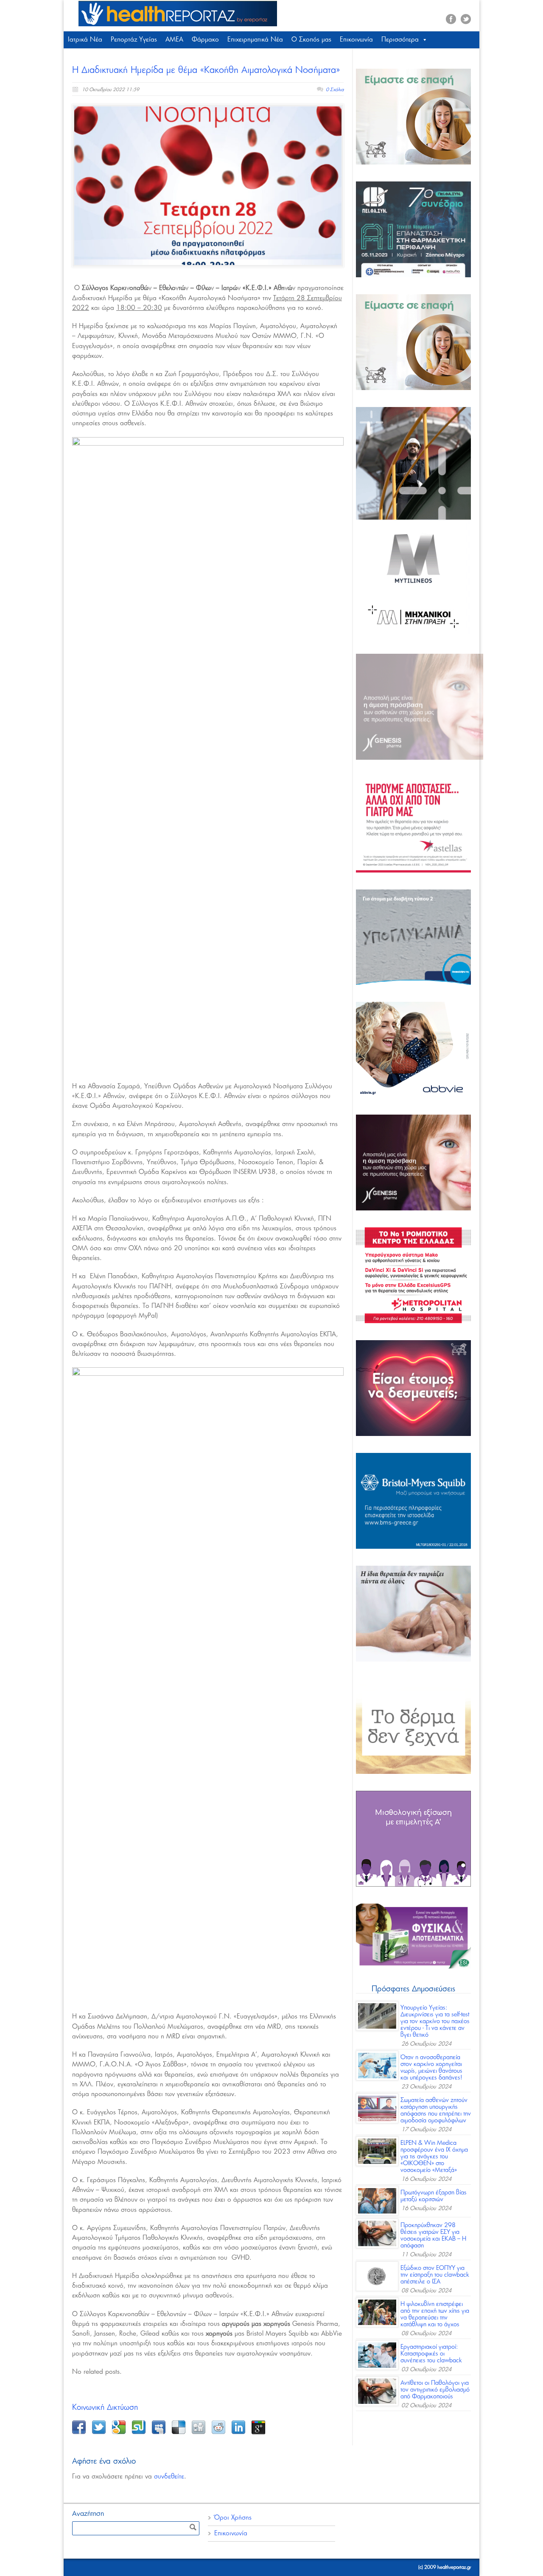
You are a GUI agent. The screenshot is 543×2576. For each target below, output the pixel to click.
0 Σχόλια (335, 90)
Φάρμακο (205, 40)
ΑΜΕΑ (174, 40)
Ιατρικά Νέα (85, 40)
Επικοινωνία (356, 40)
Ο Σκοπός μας (311, 40)
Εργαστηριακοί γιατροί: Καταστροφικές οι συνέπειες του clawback (431, 2354)
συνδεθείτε (169, 2477)
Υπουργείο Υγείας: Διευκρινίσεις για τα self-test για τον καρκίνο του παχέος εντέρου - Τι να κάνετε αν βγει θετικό (435, 2021)
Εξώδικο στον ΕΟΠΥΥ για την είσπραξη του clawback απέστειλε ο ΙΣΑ (435, 2275)
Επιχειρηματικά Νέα (255, 40)
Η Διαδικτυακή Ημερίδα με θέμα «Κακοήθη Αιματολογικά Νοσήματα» (206, 70)
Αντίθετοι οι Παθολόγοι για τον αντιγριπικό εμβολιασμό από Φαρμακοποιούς (435, 2390)
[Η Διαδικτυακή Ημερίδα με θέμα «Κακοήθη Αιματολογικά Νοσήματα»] (208, 186)
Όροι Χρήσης (233, 2518)
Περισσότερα (400, 40)
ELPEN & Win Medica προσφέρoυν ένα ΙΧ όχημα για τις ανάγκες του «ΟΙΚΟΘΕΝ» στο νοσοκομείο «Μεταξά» (434, 2157)
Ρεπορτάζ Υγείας (134, 40)
